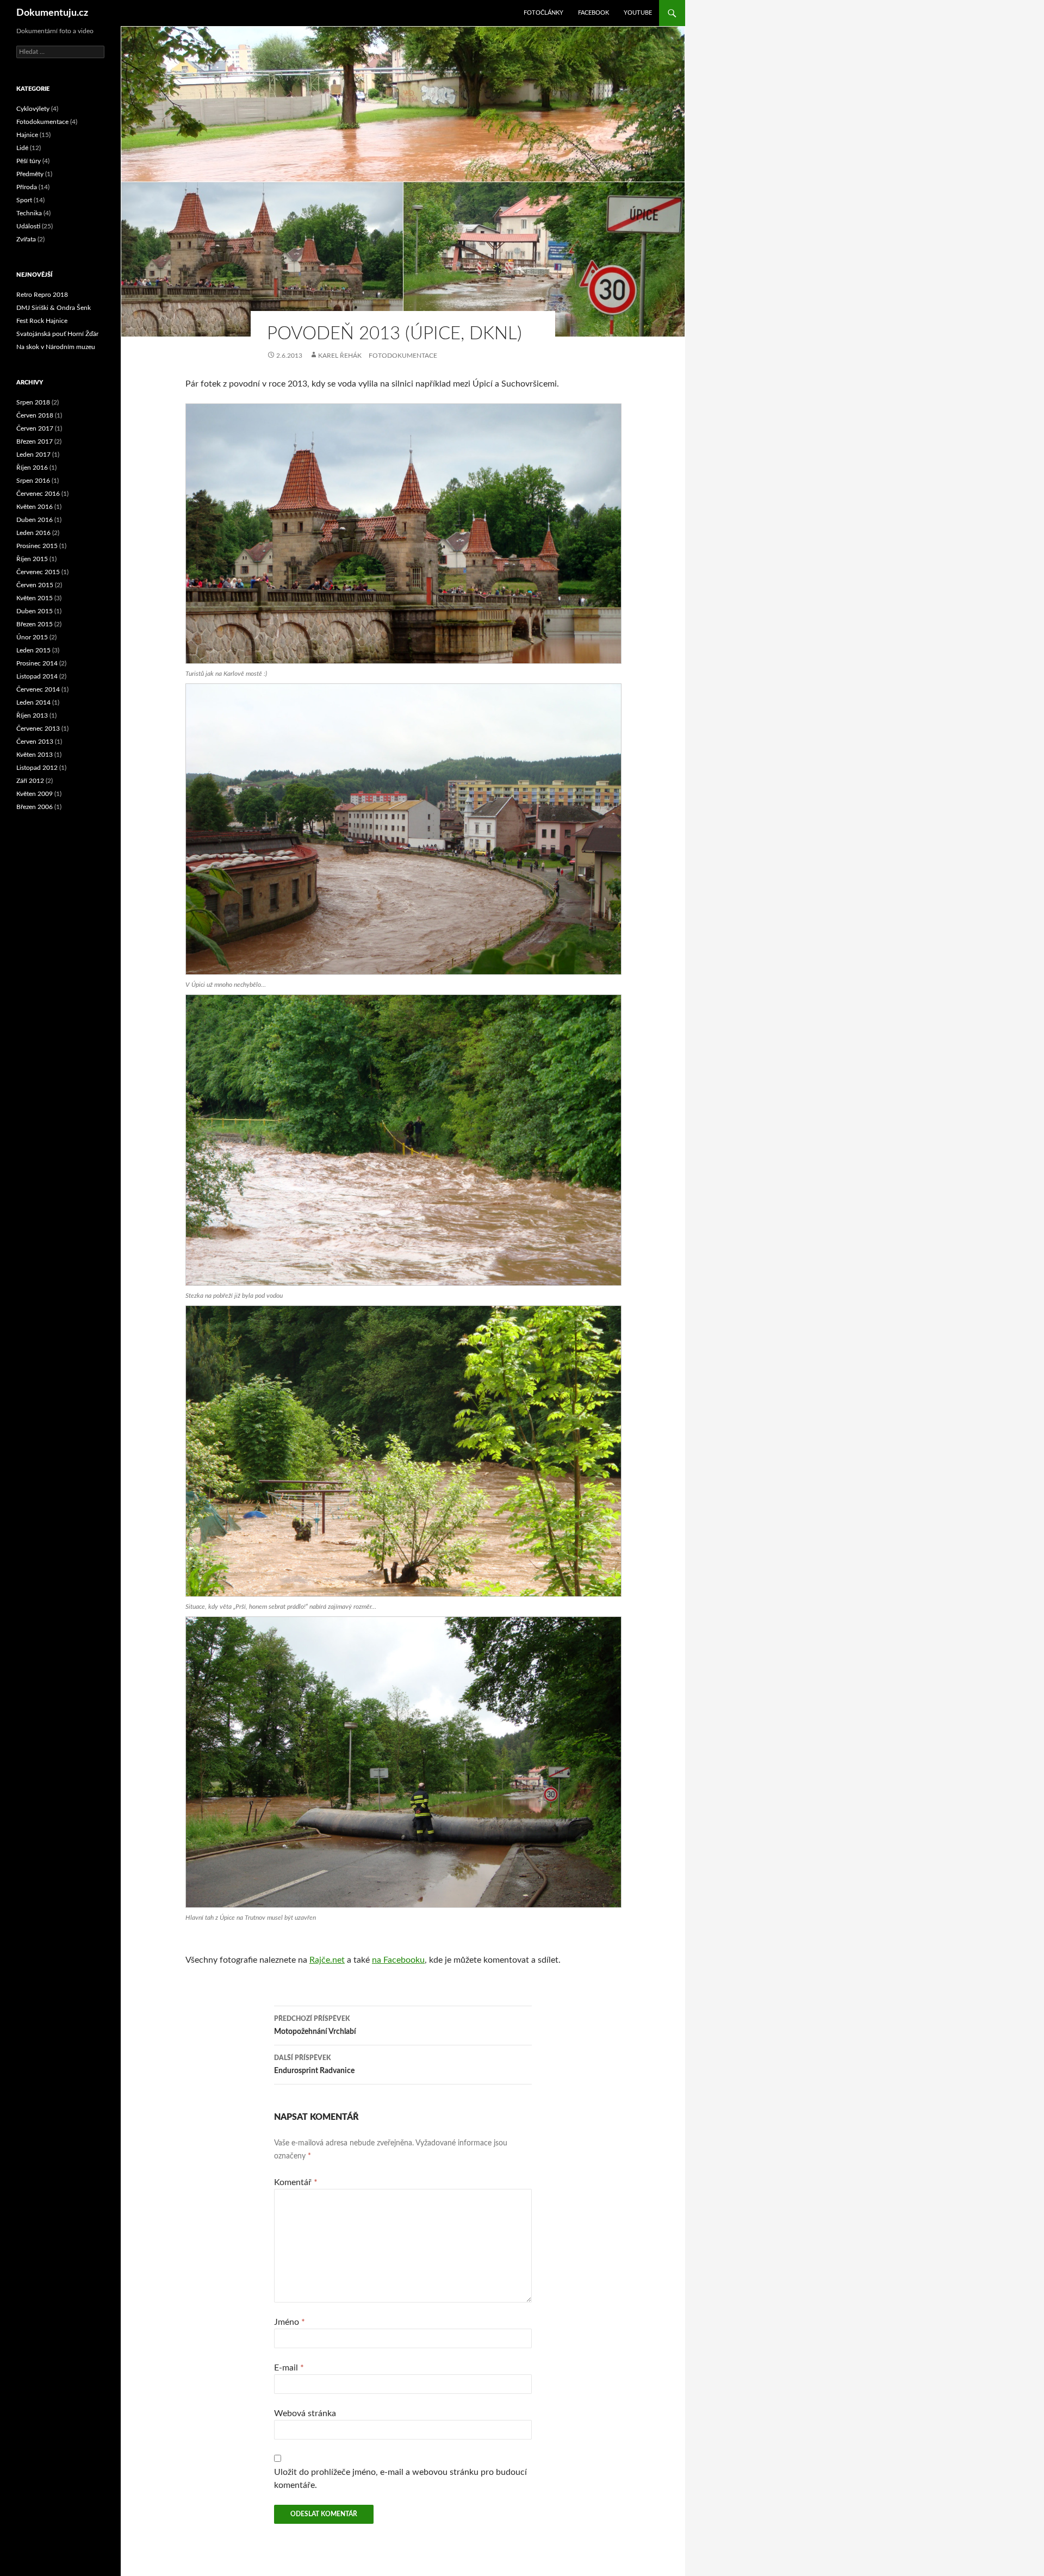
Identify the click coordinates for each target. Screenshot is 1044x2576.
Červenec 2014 (38, 689)
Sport (24, 200)
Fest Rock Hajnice (42, 321)
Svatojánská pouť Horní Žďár (57, 334)
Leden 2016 (33, 533)
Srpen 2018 (33, 402)
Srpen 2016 (33, 481)
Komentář (296, 2182)
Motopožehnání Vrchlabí (315, 2026)
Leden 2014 (33, 702)
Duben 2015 (35, 611)
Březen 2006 (35, 807)
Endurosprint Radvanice (314, 2065)
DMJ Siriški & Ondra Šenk (54, 308)
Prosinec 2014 (37, 663)
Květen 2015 (35, 598)
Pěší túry (29, 161)
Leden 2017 (33, 455)
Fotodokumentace (403, 356)
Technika (29, 213)
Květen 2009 (35, 794)
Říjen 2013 (32, 715)
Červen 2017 (35, 428)
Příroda (27, 187)
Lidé (22, 148)
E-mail (289, 2368)
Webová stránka (305, 2413)
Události (28, 226)
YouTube (638, 13)
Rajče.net (327, 1960)
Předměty (30, 174)
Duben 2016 (35, 520)
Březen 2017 (35, 441)
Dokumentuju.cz (52, 13)
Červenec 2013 (38, 729)
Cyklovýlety (33, 109)
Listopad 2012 (37, 768)
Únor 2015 (32, 637)
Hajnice (27, 135)
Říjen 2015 (32, 559)
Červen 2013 (35, 742)
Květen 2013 (35, 755)
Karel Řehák (340, 356)
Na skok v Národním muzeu (56, 347)
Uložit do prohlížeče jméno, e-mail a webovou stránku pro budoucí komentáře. (400, 2479)
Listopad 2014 (37, 676)
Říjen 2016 (32, 468)
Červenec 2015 (38, 572)
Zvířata (26, 239)
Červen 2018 (35, 415)
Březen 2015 (35, 624)
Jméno (290, 2322)
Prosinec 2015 (37, 546)
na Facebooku (398, 1960)
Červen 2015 (35, 585)
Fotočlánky (543, 13)
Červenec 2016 (38, 494)
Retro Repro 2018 (42, 295)
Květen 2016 (35, 507)
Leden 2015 (33, 650)
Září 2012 (30, 781)
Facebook (594, 13)
